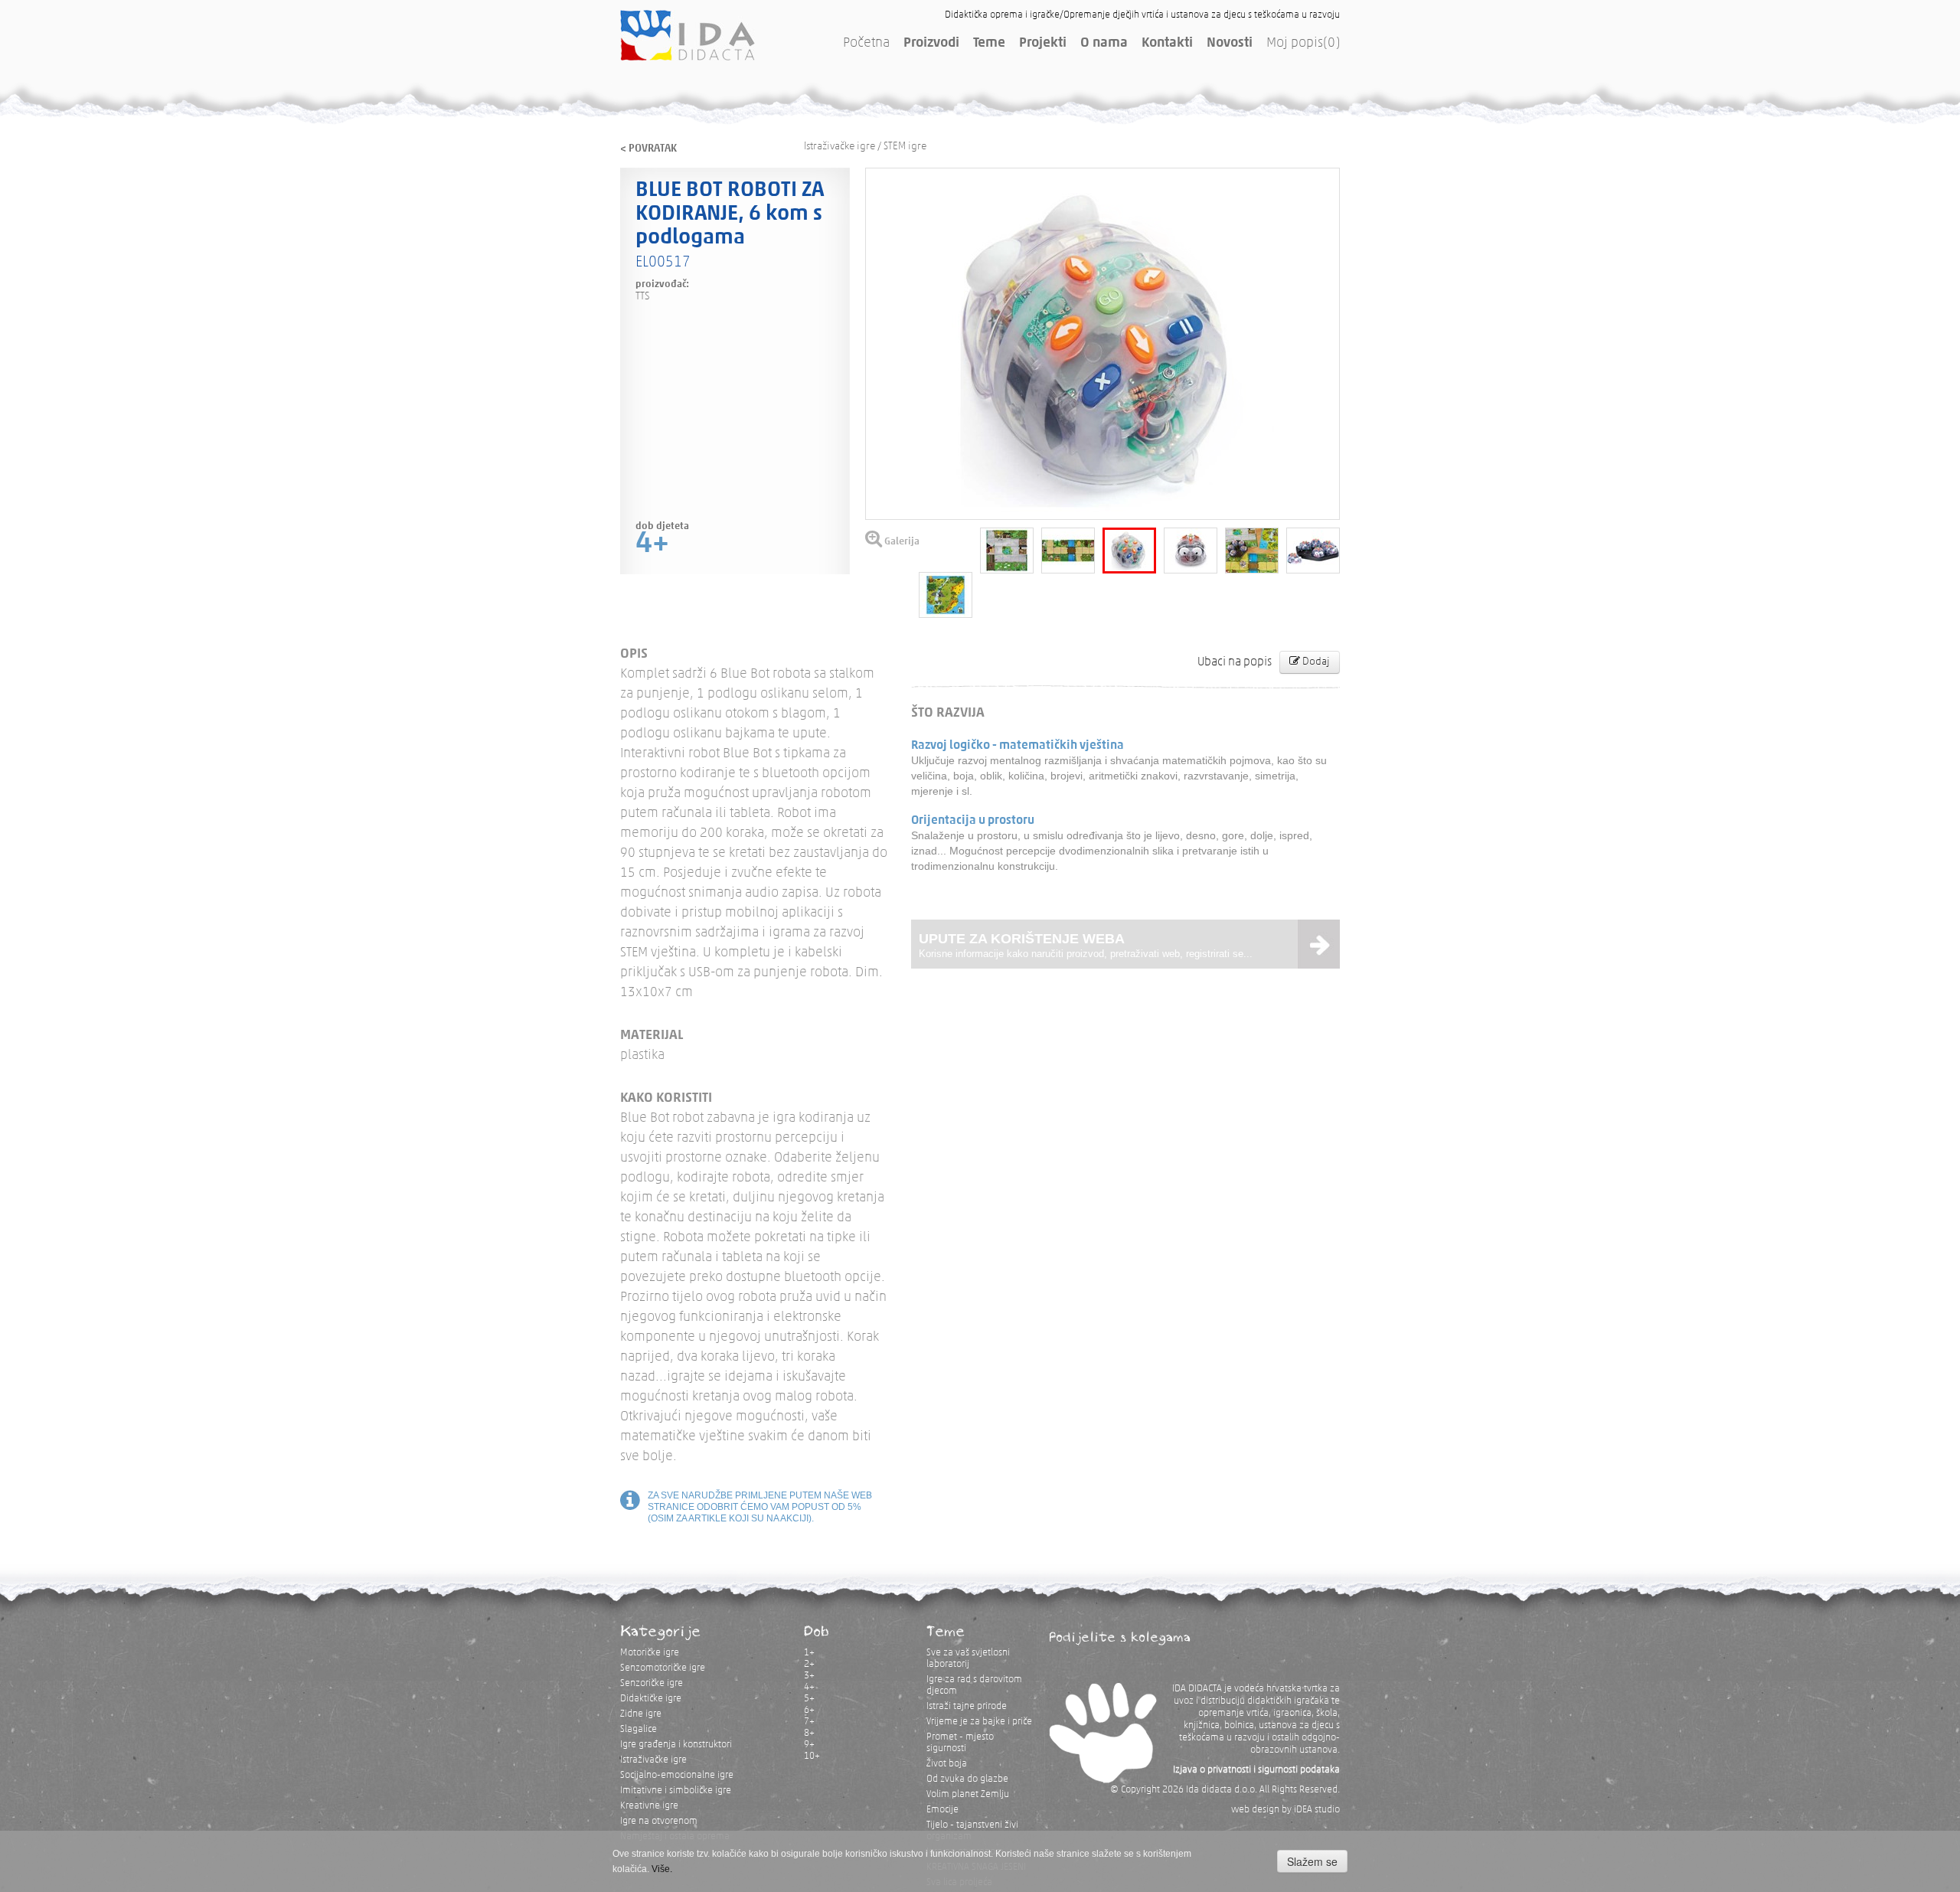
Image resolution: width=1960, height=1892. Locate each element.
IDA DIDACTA (688, 35)
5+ (809, 1699)
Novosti (1230, 44)
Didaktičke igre (651, 1699)
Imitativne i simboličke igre (676, 1791)
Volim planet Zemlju (968, 1794)
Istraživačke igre (840, 147)
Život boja (947, 1764)
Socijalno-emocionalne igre (677, 1775)
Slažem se (1312, 1861)
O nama (1104, 44)
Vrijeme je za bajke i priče (979, 1722)
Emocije (942, 1810)
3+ (809, 1676)
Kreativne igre (649, 1806)
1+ (809, 1653)
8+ (809, 1733)
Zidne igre (641, 1714)
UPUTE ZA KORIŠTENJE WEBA (1086, 945)
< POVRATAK (648, 149)
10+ (812, 1756)
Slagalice (639, 1729)
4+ (809, 1687)
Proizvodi (931, 44)
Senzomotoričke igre (663, 1668)
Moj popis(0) (1303, 44)
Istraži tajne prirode (967, 1706)
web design (1255, 1810)
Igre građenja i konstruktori (676, 1745)
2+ (809, 1664)
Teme (989, 44)
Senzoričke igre (652, 1683)
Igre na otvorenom (659, 1821)
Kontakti (1167, 44)
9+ (809, 1745)
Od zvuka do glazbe (967, 1779)
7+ (809, 1722)
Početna (866, 44)
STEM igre (905, 147)
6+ (809, 1710)
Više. (662, 1869)
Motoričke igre (650, 1653)
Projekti (1043, 44)
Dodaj (1315, 662)
